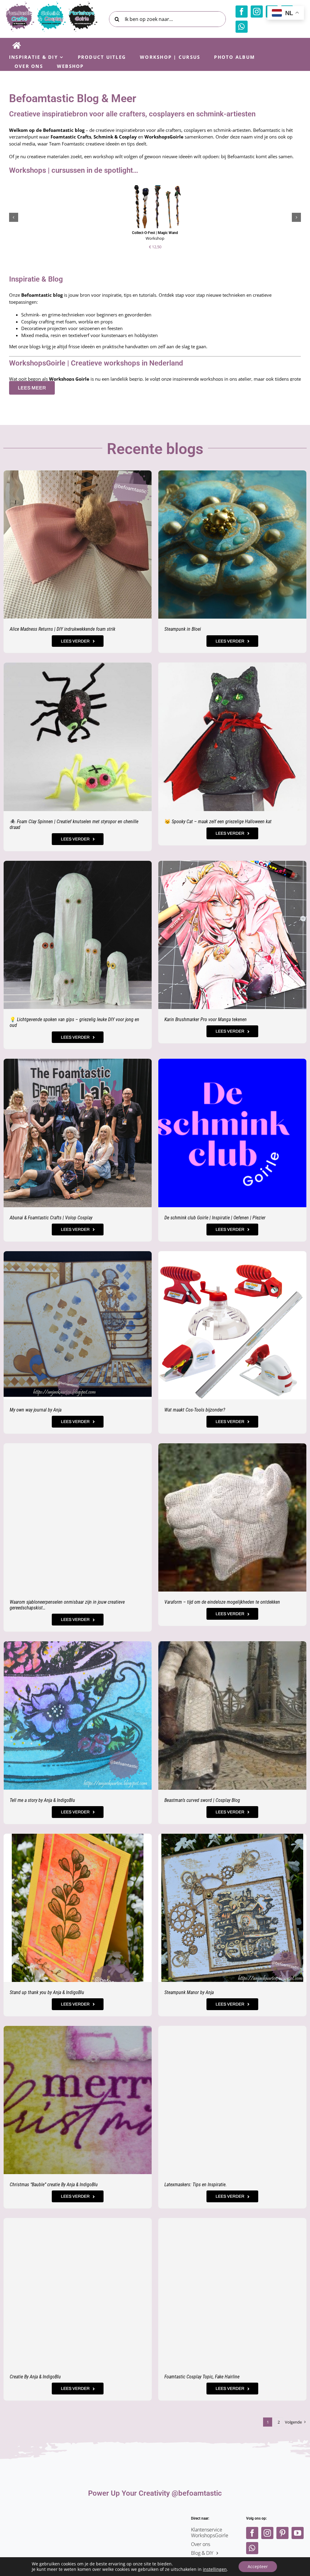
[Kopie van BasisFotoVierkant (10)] (78, 2220)
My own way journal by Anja (36, 1410)
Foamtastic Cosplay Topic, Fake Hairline (202, 2377)
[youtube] (298, 2533)
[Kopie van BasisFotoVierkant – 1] (78, 2028)
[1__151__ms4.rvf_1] (232, 665)
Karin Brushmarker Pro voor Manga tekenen (206, 1019)
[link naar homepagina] (16, 45)
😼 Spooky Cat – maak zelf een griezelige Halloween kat (218, 822)
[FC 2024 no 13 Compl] (232, 1836)
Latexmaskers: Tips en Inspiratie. (196, 2185)
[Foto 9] (78, 473)
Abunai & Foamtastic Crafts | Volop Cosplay (51, 1218)
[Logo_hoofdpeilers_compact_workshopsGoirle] (155, 2518)
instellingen (215, 2569)
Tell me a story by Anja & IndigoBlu (42, 1800)
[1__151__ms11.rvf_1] (78, 665)
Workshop (155, 238)
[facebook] (242, 12)
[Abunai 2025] (78, 1061)
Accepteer (258, 2566)
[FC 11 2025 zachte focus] (232, 473)
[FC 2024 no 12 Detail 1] (78, 1643)
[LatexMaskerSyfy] (232, 2028)
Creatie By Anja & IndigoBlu (35, 2377)
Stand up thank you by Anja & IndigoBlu (47, 1992)
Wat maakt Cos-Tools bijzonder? (195, 1410)
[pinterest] (282, 2533)
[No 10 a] (232, 2220)
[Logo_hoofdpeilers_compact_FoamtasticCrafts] (34, 2518)
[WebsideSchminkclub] (232, 1061)
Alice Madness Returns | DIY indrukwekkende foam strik (63, 629)
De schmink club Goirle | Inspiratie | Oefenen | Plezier (215, 1218)
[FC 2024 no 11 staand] (78, 1836)
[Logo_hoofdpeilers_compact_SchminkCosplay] (94, 2518)
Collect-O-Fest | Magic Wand (155, 233)
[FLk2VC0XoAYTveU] (232, 863)
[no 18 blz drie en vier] (78, 1253)
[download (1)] (232, 1445)
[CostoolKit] (232, 1253)
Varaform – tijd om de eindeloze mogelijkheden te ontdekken (222, 1602)
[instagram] (257, 12)
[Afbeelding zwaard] (232, 1643)
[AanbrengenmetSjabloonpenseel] (78, 1445)
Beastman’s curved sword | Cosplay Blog (202, 1800)
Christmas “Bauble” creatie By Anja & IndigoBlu (54, 2185)
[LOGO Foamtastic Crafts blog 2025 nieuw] (51, 4)
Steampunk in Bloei (183, 629)
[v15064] (78, 863)
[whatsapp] (242, 27)
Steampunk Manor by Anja (189, 1992)
